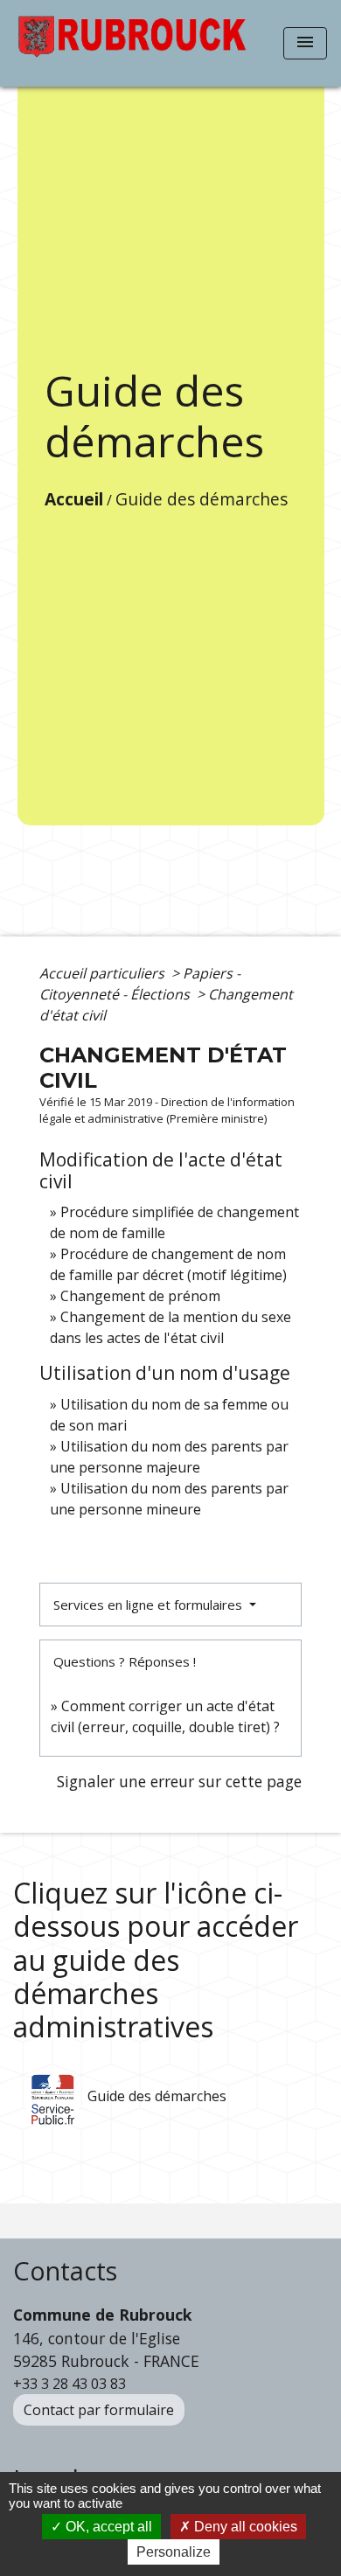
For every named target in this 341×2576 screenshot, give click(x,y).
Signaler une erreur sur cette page (179, 1781)
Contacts (65, 2271)
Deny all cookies (244, 2527)
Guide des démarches (202, 499)
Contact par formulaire (99, 2410)
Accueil (74, 499)
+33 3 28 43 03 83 (70, 2384)
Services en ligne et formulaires (150, 1605)
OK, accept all (107, 2527)
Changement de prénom (140, 1296)
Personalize (174, 2552)
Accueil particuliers (104, 973)
